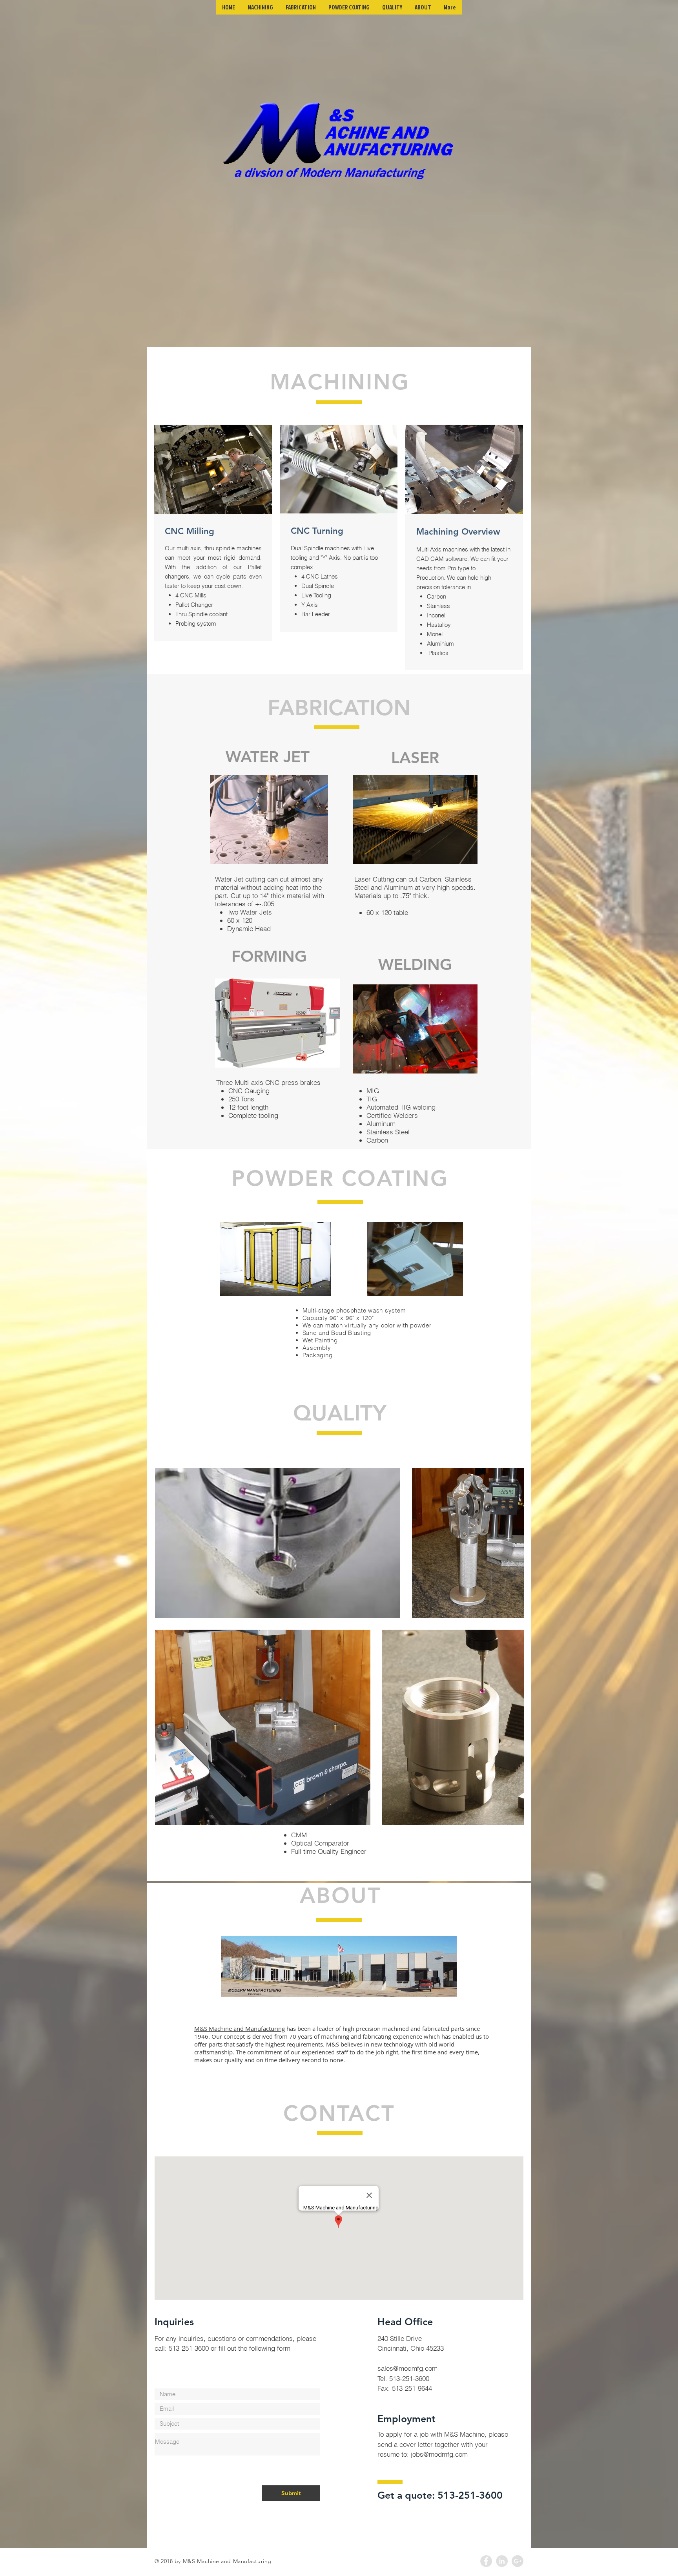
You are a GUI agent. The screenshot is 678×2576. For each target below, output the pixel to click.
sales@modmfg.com (407, 2368)
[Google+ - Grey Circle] (518, 2561)
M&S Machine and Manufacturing (240, 2028)
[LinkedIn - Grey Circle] (502, 2561)
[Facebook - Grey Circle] (486, 2561)
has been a (301, 2028)
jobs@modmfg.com (439, 2454)
